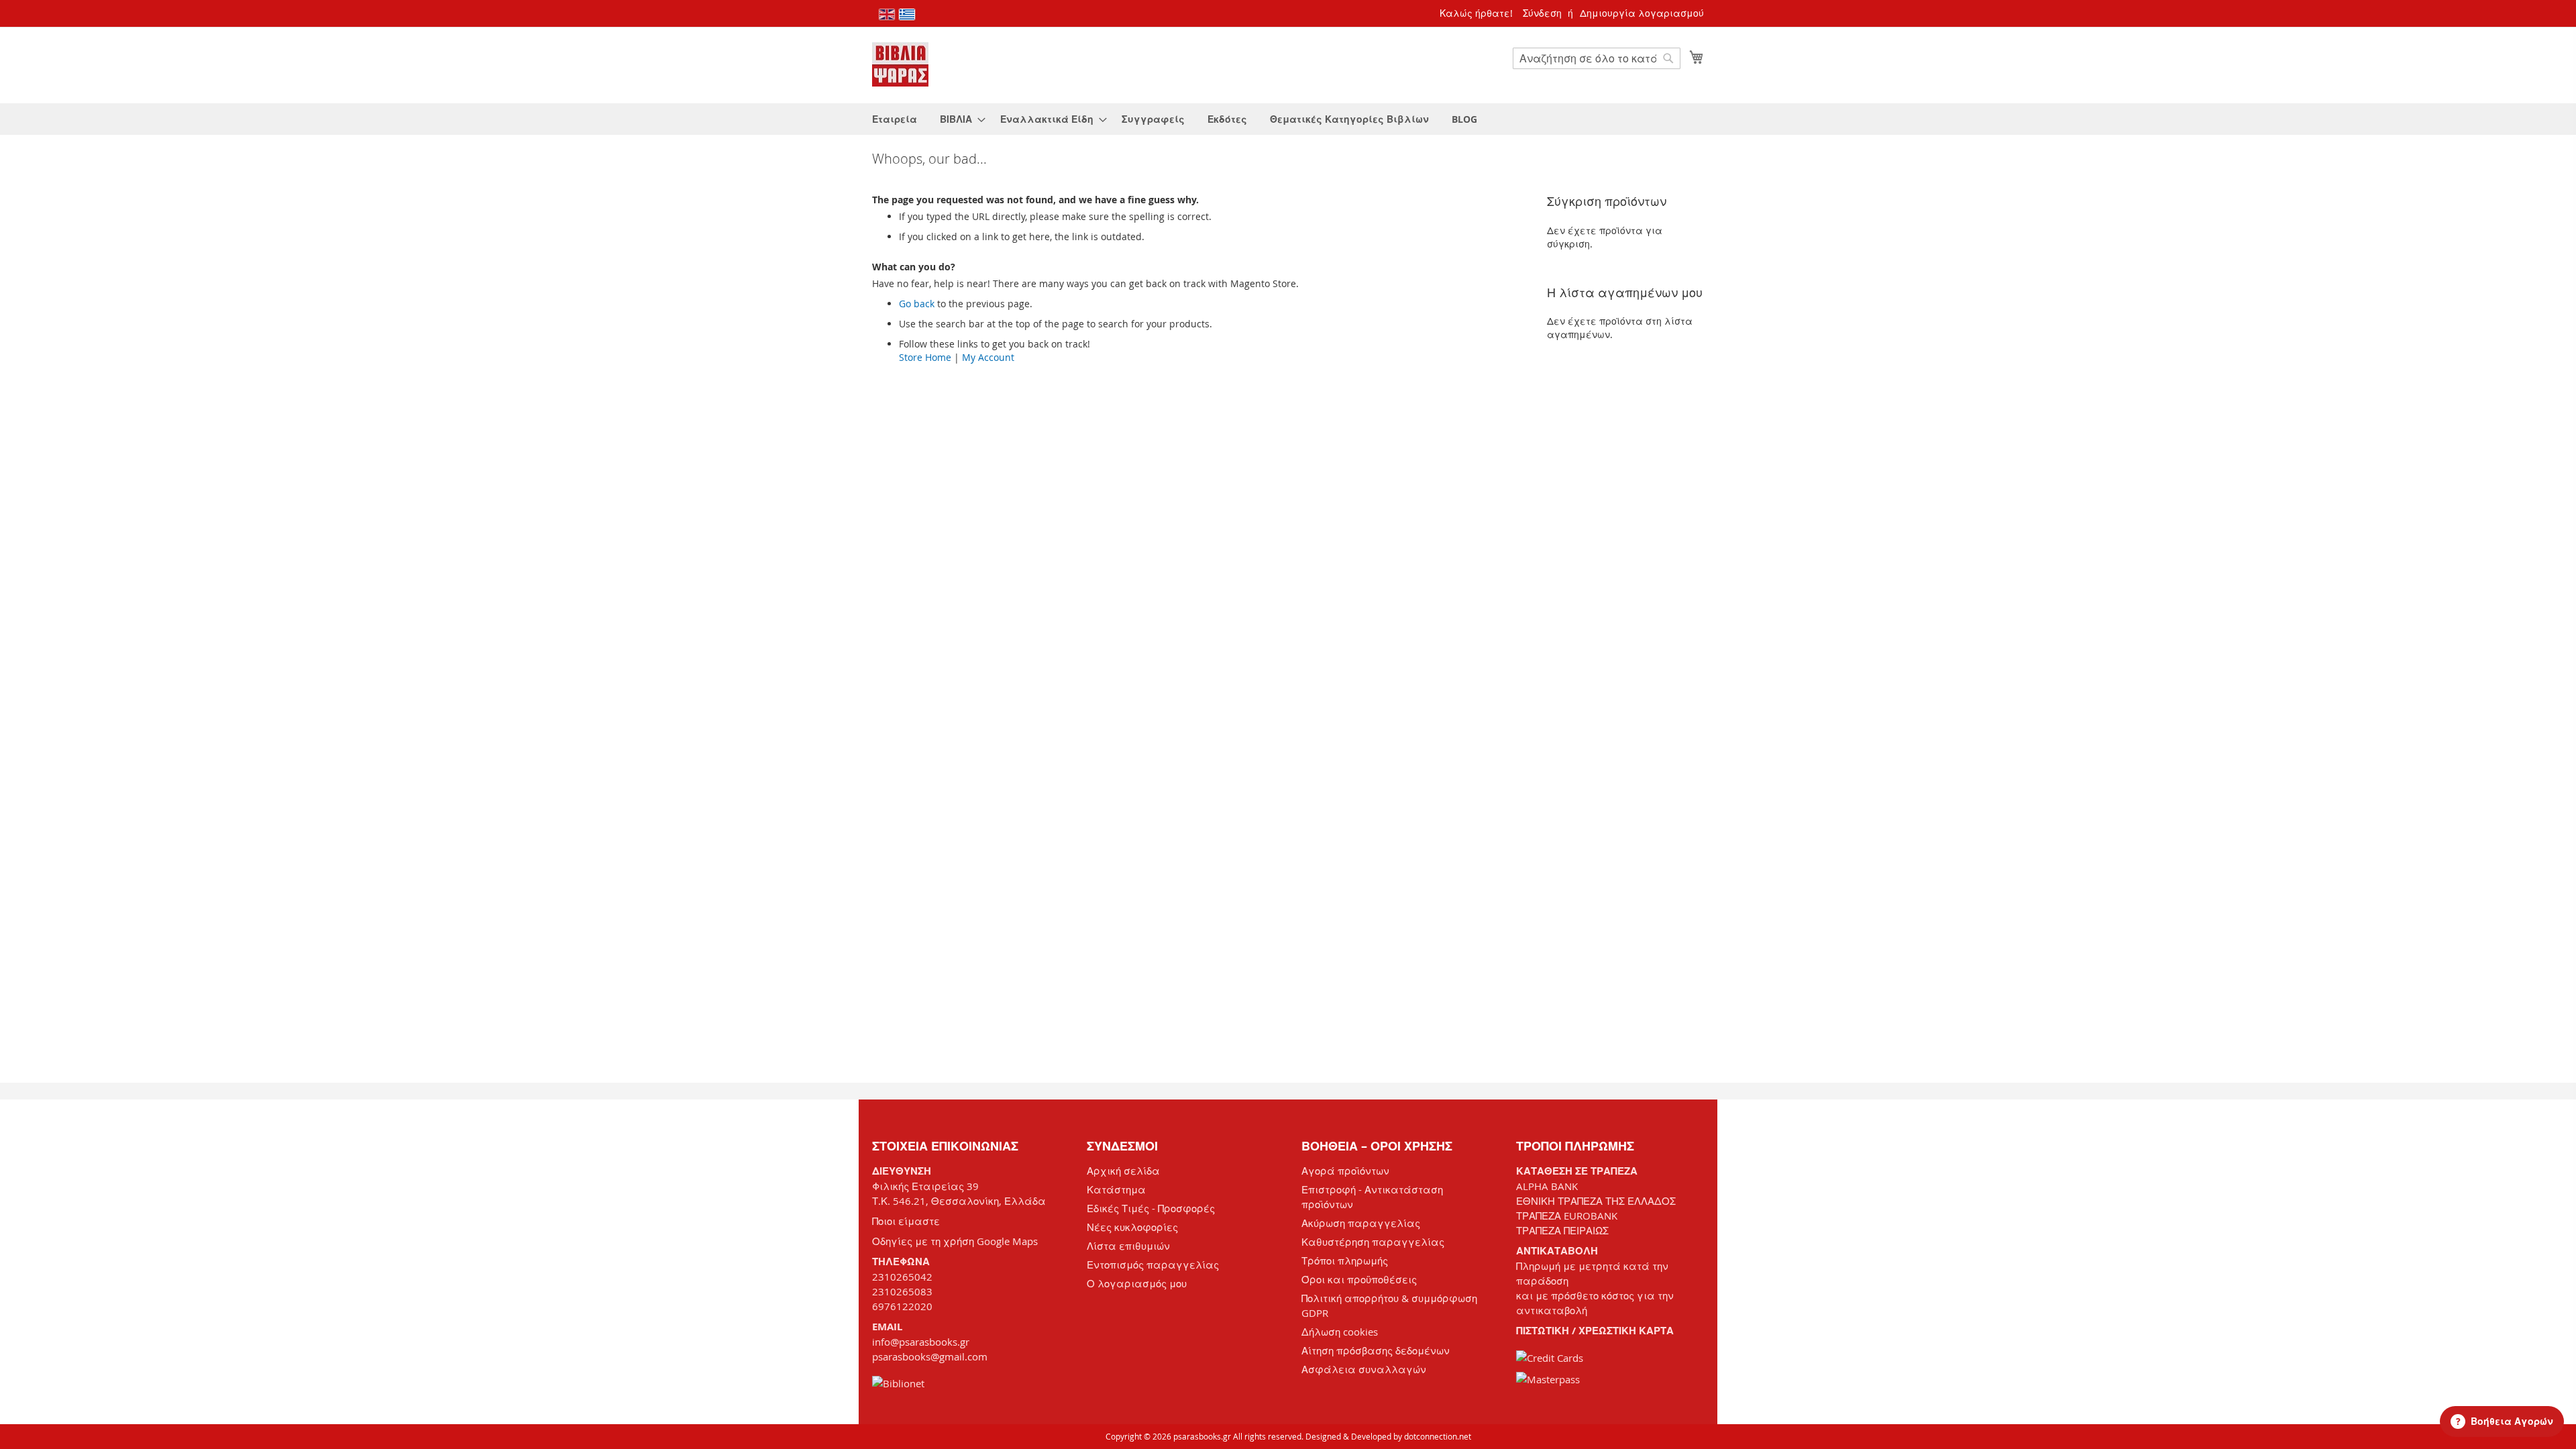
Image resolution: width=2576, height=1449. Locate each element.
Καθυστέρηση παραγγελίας (1373, 1242)
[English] (887, 14)
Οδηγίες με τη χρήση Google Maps (955, 1241)
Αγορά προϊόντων (1345, 1171)
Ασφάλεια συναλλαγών (1364, 1369)
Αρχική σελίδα (1123, 1171)
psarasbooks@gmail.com (930, 1356)
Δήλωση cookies (1340, 1332)
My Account (988, 357)
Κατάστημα (1116, 1189)
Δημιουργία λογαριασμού (1642, 13)
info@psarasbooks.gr (921, 1342)
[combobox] (1597, 58)
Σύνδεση (1542, 13)
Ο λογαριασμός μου (1137, 1283)
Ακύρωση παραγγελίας (1361, 1223)
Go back (917, 304)
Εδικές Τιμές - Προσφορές (1151, 1208)
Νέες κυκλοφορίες (1132, 1227)
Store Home (925, 357)
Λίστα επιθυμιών (1128, 1246)
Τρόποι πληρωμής (1345, 1260)
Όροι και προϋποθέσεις (1359, 1279)
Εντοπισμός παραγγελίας (1153, 1265)
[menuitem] (895, 119)
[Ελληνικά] (907, 14)
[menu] (1288, 119)
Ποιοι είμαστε (906, 1221)
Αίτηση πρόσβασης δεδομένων (1376, 1350)
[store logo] (900, 64)
